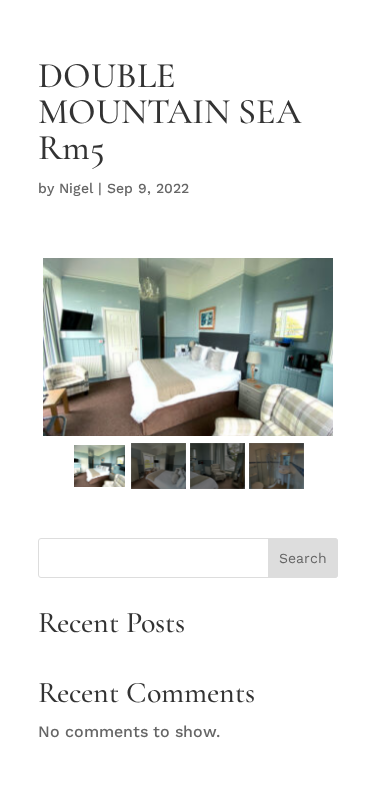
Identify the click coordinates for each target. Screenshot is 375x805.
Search (303, 558)
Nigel (76, 188)
